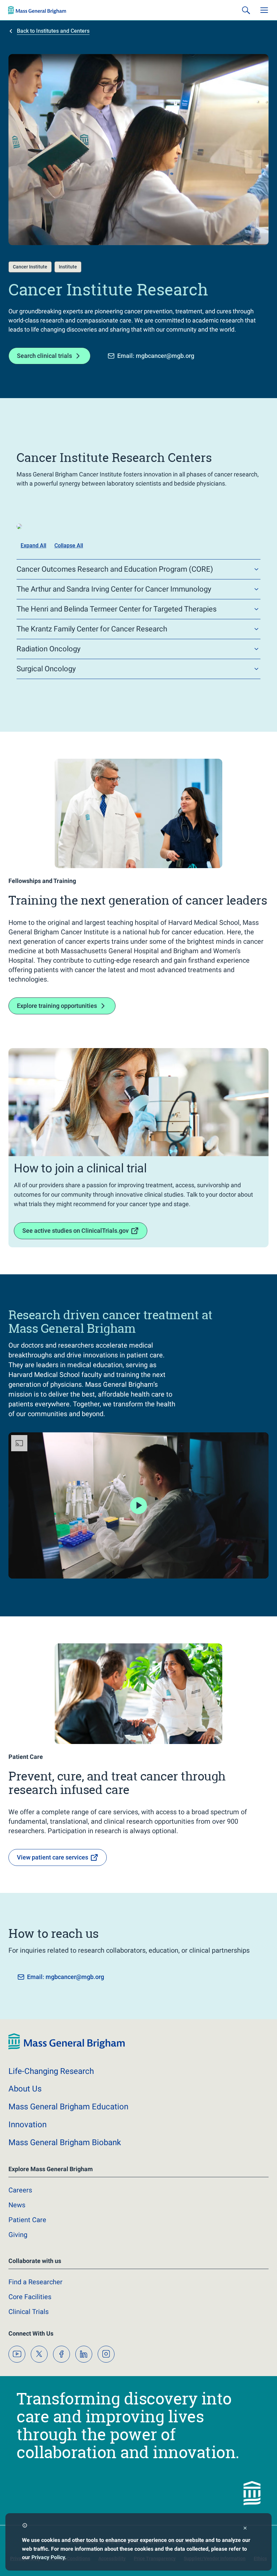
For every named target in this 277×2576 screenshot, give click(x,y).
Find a (35, 2282)
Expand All (33, 545)
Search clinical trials (44, 356)
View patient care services (53, 1857)
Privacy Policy (48, 2557)
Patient (27, 2220)
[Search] (246, 10)
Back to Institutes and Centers (53, 31)
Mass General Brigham (68, 2107)
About (25, 2089)
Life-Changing (51, 2071)
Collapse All (69, 545)
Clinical (29, 2312)
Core (30, 2297)
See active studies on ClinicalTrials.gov (75, 1231)
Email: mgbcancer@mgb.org (156, 356)
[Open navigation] (264, 10)
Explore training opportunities (57, 1006)
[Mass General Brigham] (37, 10)
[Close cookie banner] (245, 2529)
